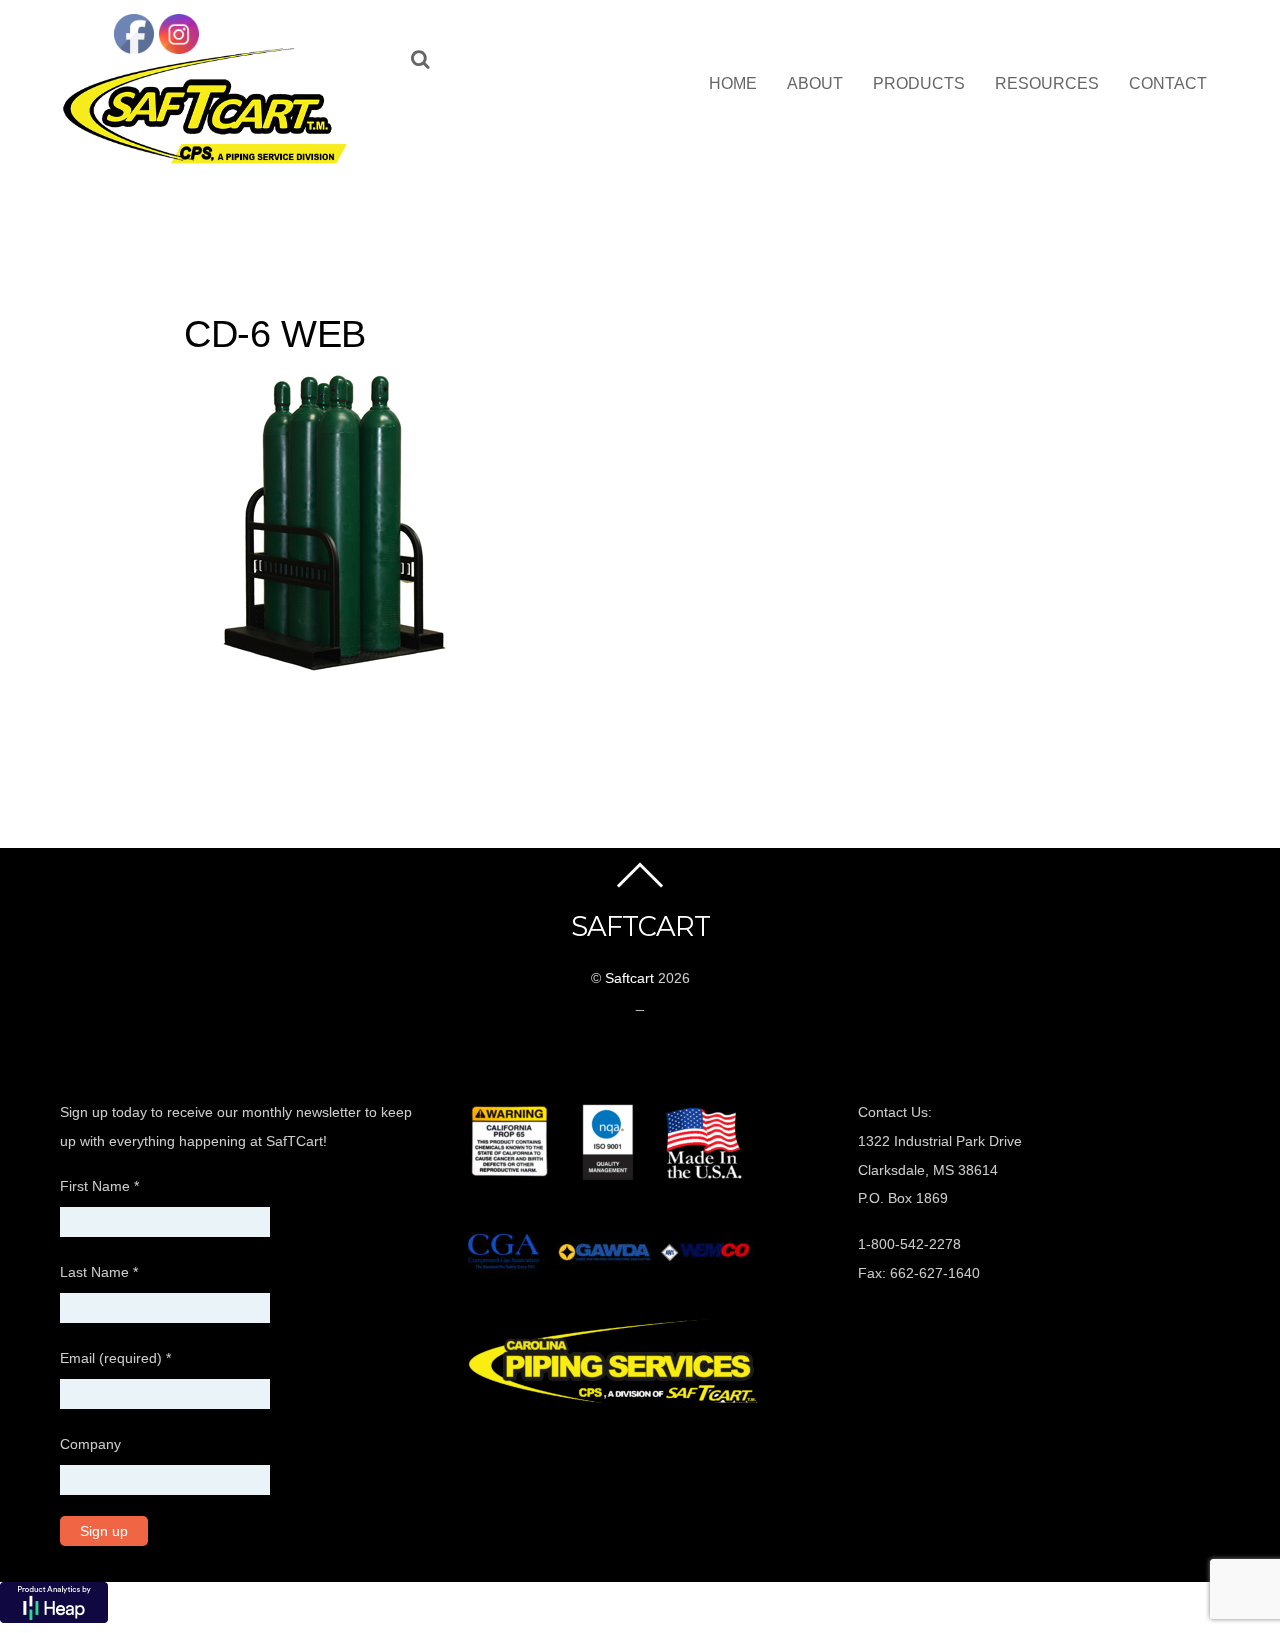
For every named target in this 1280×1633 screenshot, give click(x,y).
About (815, 83)
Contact (1168, 83)
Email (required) (115, 1358)
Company (90, 1444)
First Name (99, 1186)
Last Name (99, 1272)
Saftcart (629, 978)
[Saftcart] (210, 160)
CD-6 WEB (275, 333)
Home (733, 83)
